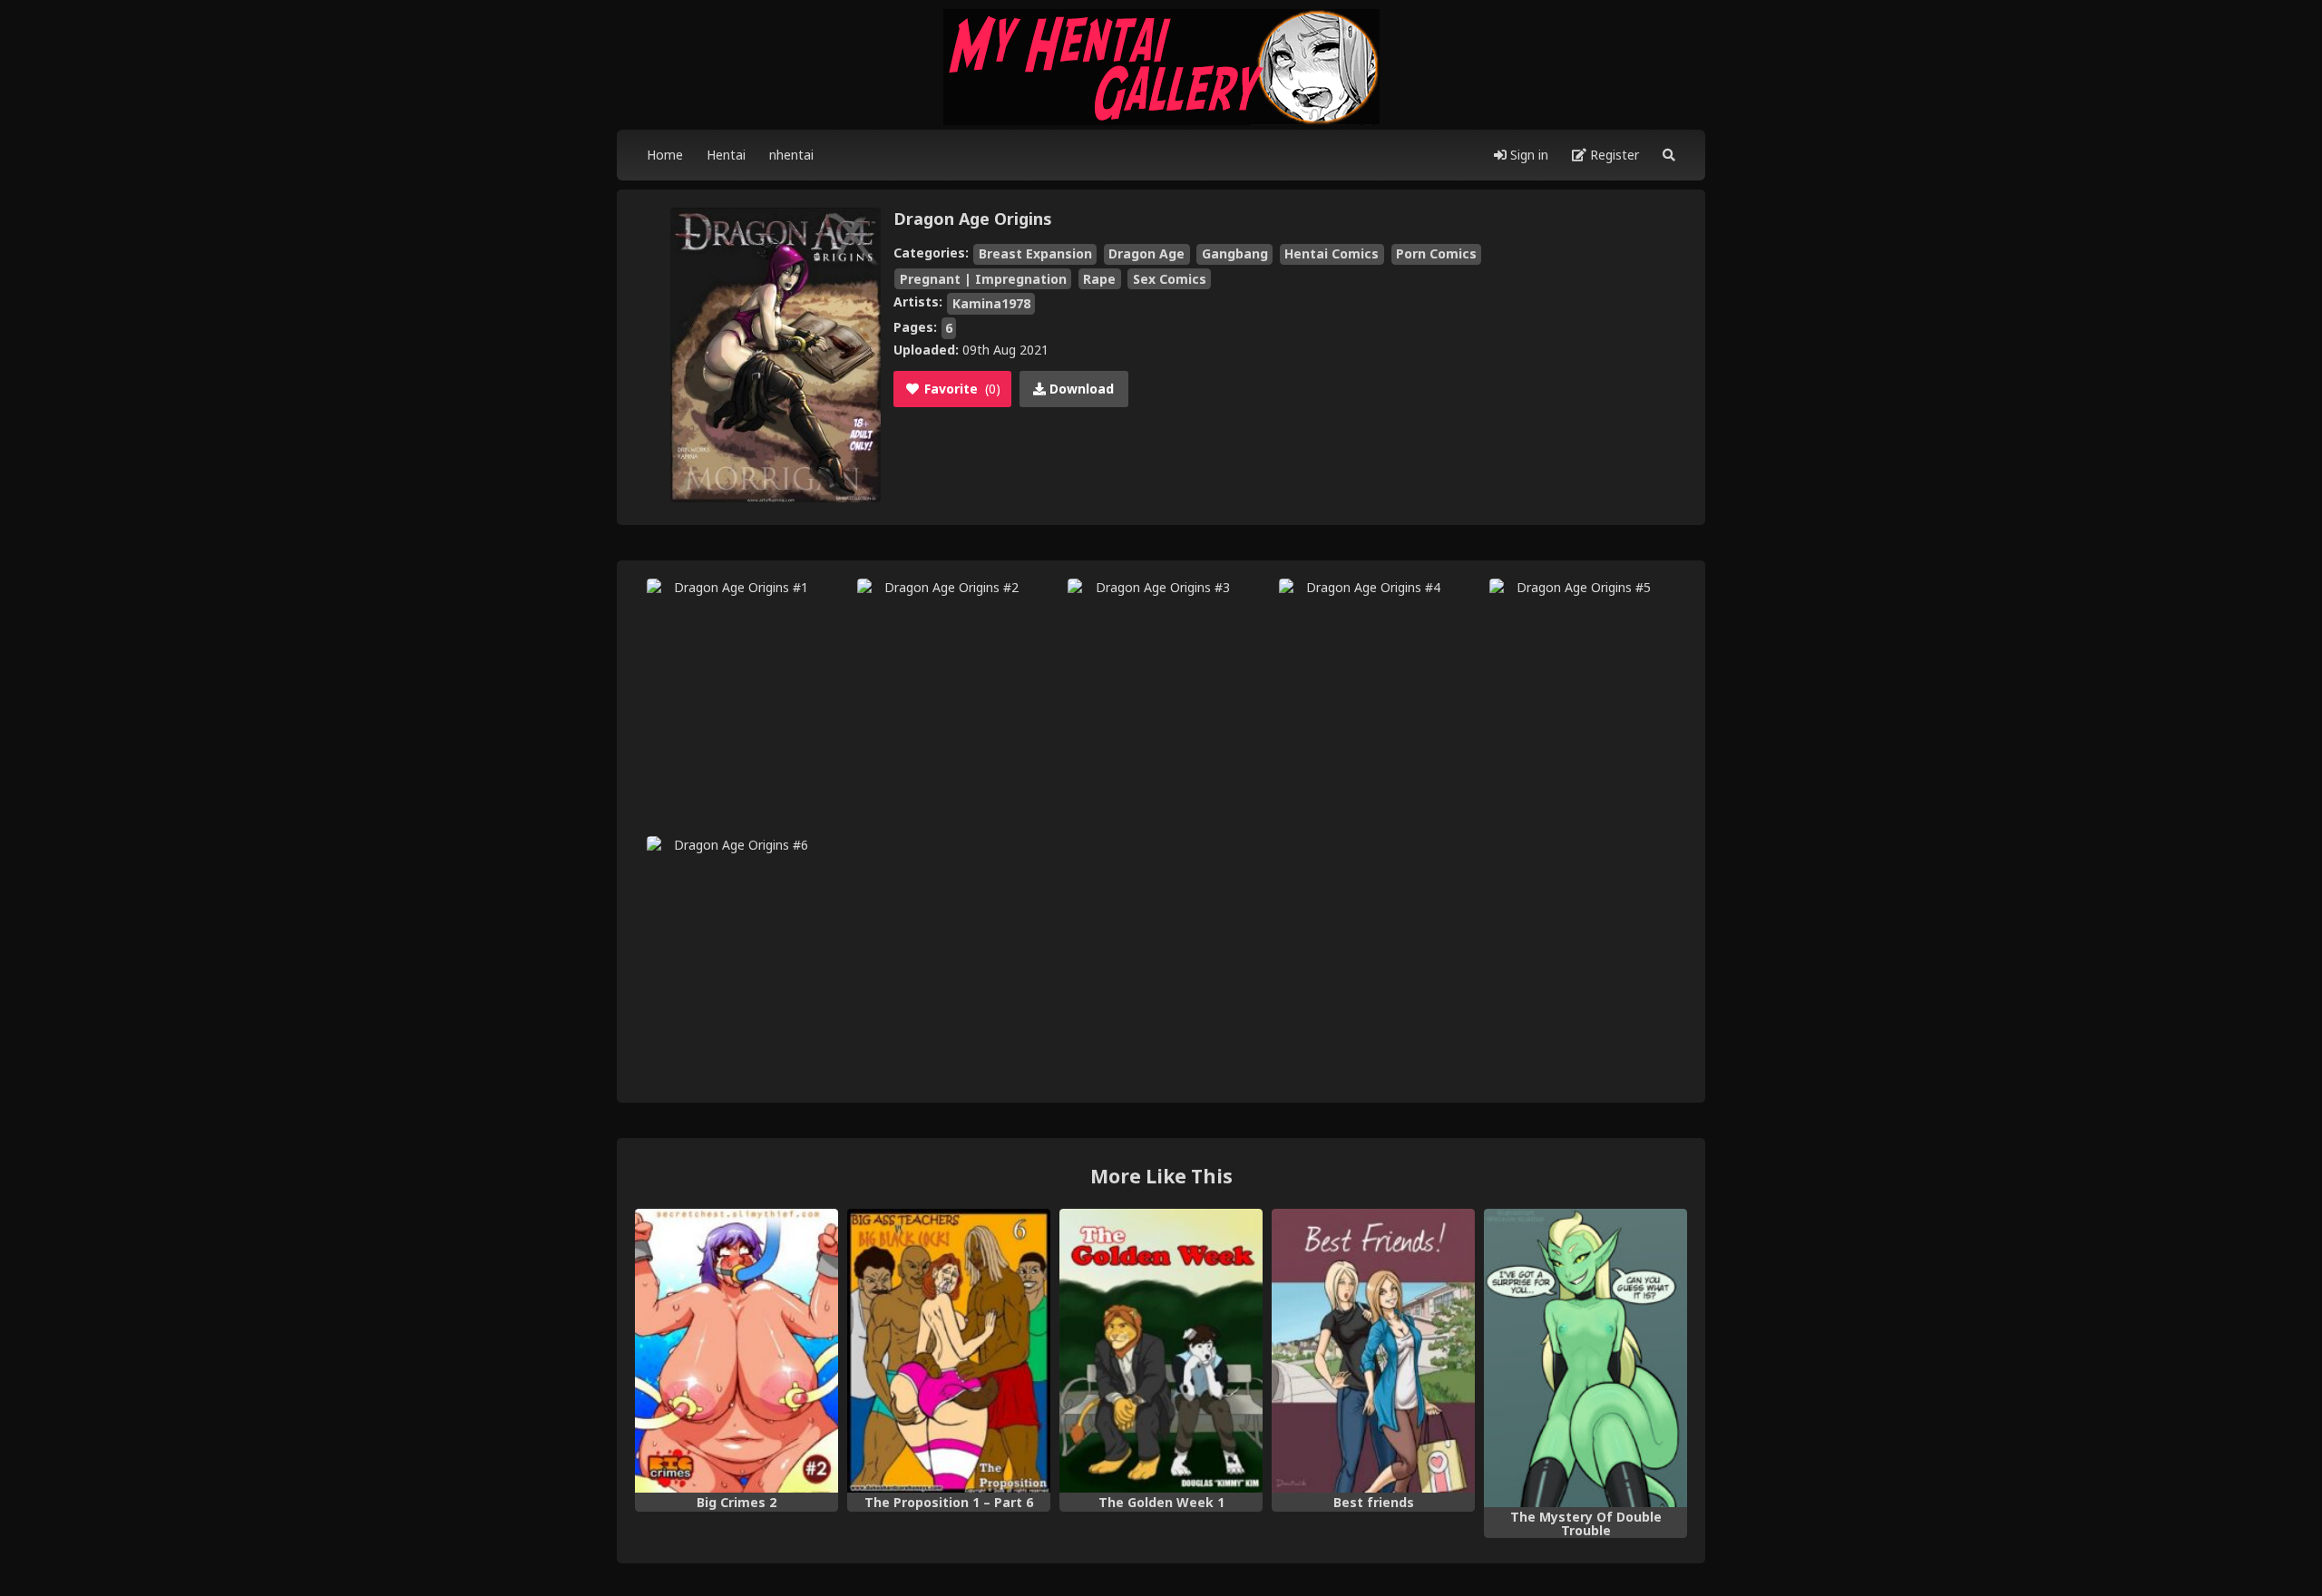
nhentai (791, 155)
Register (1613, 155)
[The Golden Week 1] (1161, 1351)
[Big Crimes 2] (737, 1351)
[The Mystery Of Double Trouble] (1585, 1358)
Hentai (726, 155)
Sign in (1527, 155)
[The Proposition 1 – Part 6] (949, 1351)
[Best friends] (1373, 1351)
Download (1080, 389)
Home (665, 155)
